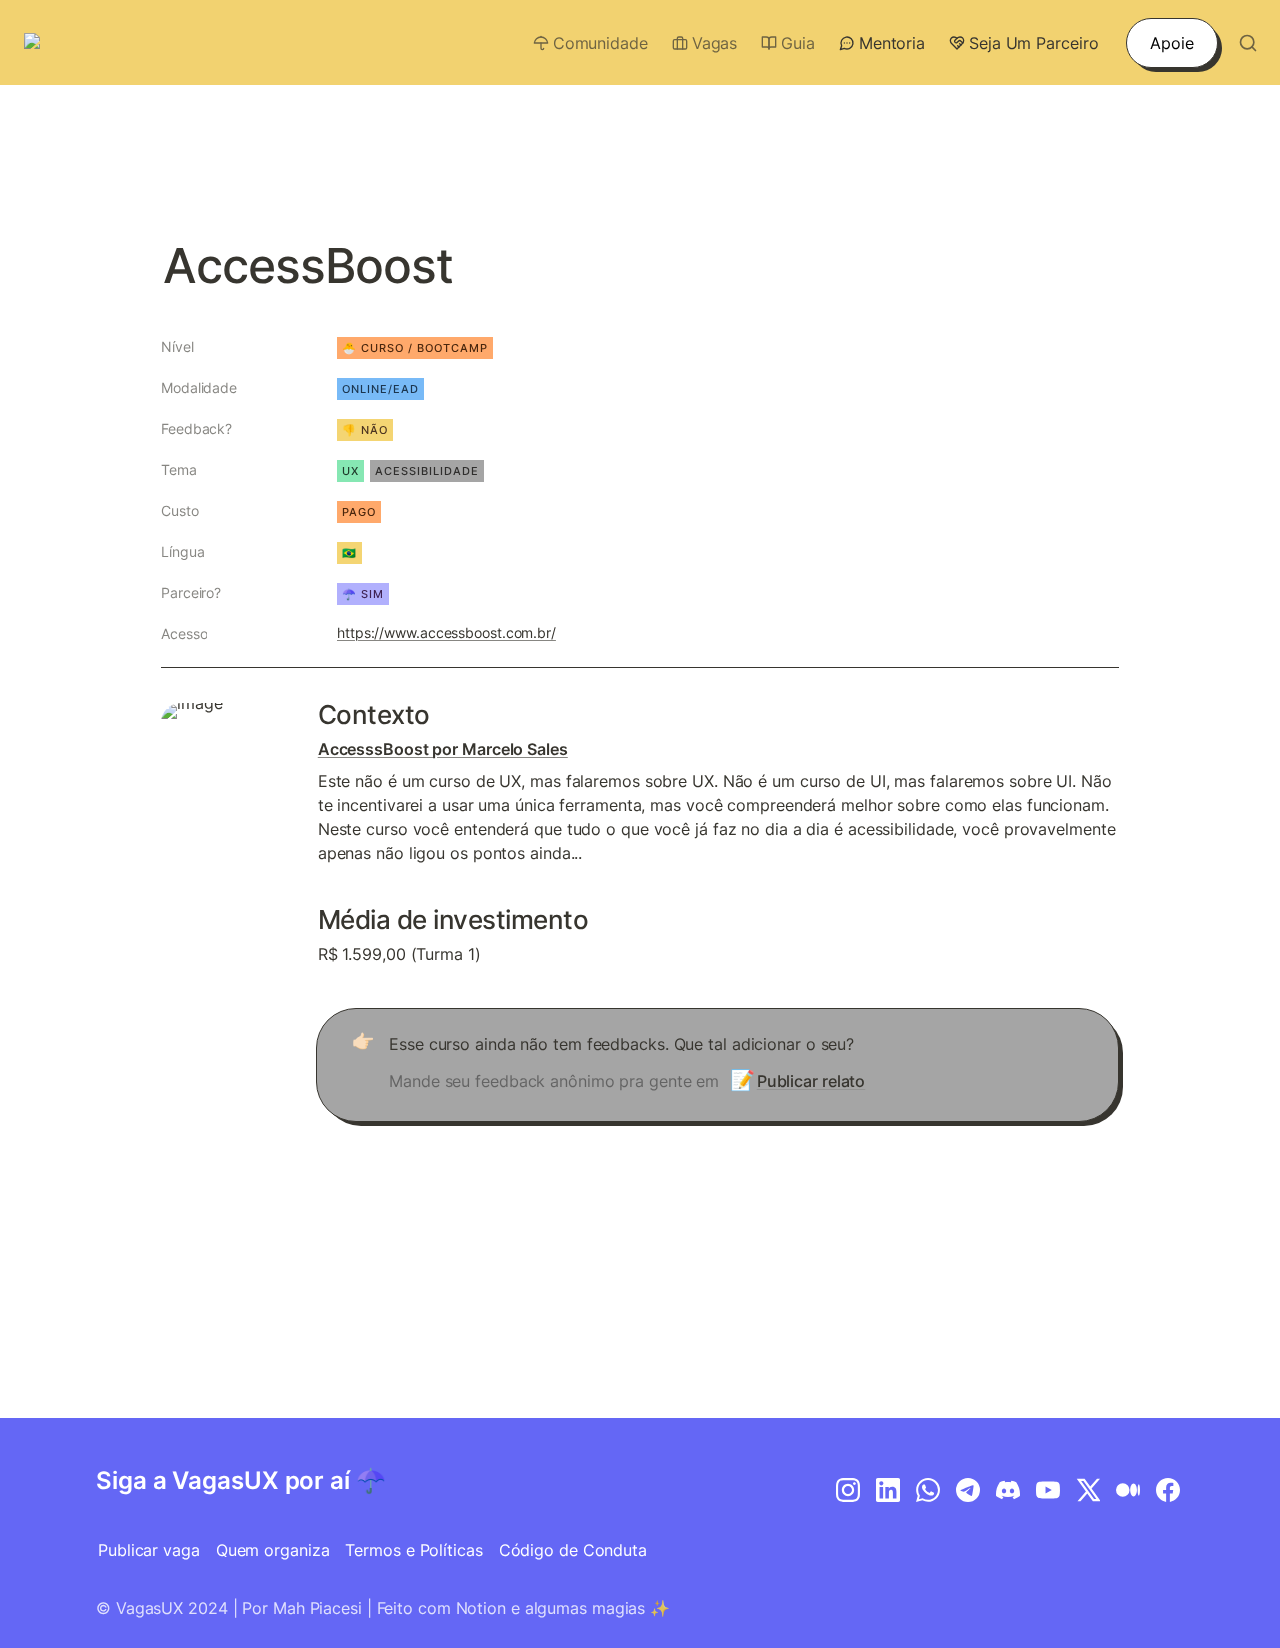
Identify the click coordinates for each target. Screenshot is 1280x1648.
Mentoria (892, 43)
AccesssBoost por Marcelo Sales (443, 749)
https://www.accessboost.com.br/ (446, 632)
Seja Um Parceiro (1033, 43)
